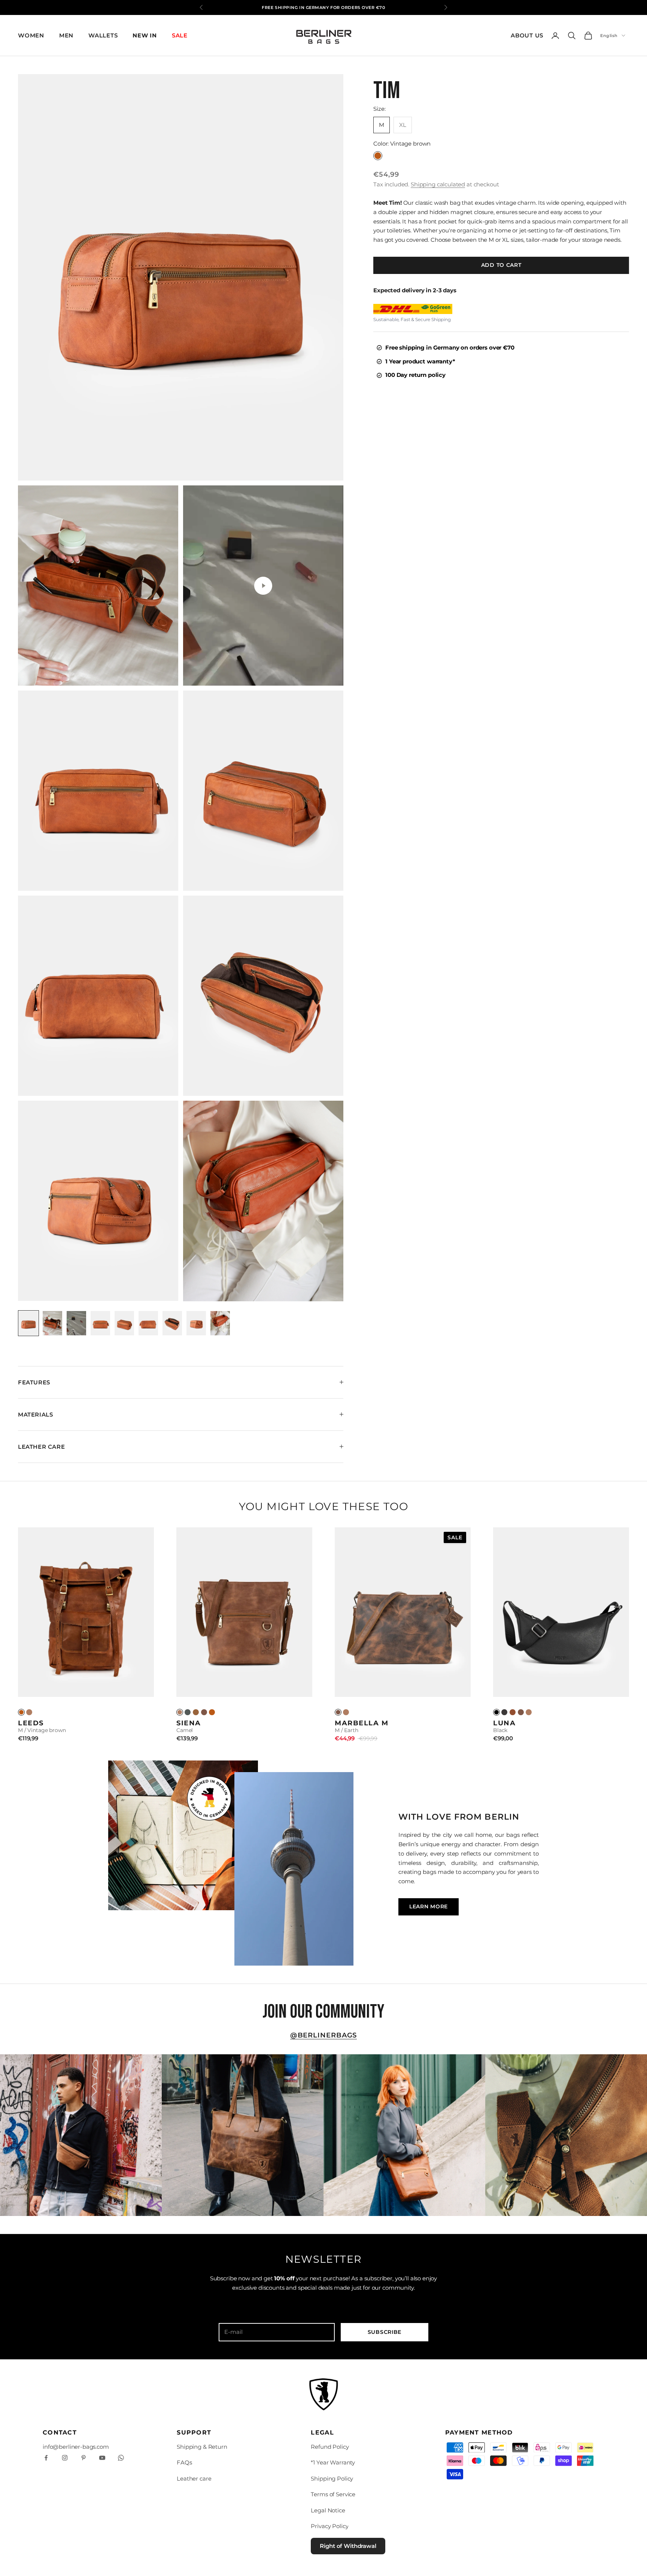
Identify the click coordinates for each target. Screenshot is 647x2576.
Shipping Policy (332, 2479)
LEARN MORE (429, 1906)
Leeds (31, 1723)
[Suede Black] (504, 1712)
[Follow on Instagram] (65, 2458)
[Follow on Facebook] (46, 2458)
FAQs (184, 2462)
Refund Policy (330, 2447)
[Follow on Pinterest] (83, 2458)
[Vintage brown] (212, 1712)
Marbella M (362, 1723)
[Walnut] (196, 1712)
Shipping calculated (438, 184)
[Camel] (29, 1712)
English (609, 36)
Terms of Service (333, 2494)
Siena (189, 1723)
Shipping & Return (202, 2447)
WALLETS (103, 35)
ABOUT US (527, 35)
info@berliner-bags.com (76, 2447)
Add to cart (501, 265)
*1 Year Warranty (333, 2462)
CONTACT (60, 2432)
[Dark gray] (188, 1712)
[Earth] (204, 1712)
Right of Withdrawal (348, 2546)
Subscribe (385, 2332)
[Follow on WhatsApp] (121, 2458)
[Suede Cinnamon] (513, 1712)
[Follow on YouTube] (102, 2458)
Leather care (194, 2479)
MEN (66, 35)
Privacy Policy (329, 2526)
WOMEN (31, 35)
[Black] (496, 1712)
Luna (504, 1723)
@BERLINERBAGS (324, 2035)
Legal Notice (328, 2510)
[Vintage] (21, 1712)
